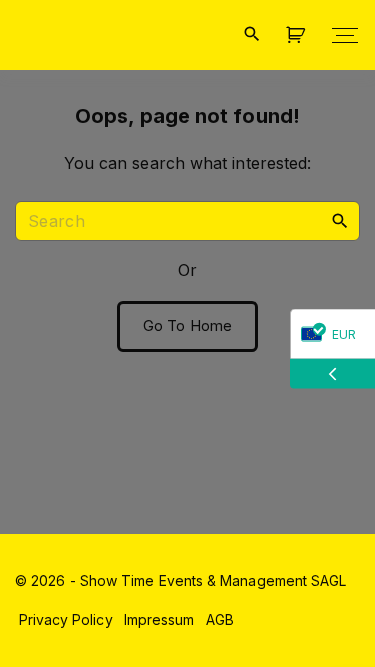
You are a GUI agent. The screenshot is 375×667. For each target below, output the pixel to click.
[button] (299, 35)
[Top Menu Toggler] (345, 35)
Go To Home (187, 326)
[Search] (340, 220)
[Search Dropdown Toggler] (251, 34)
